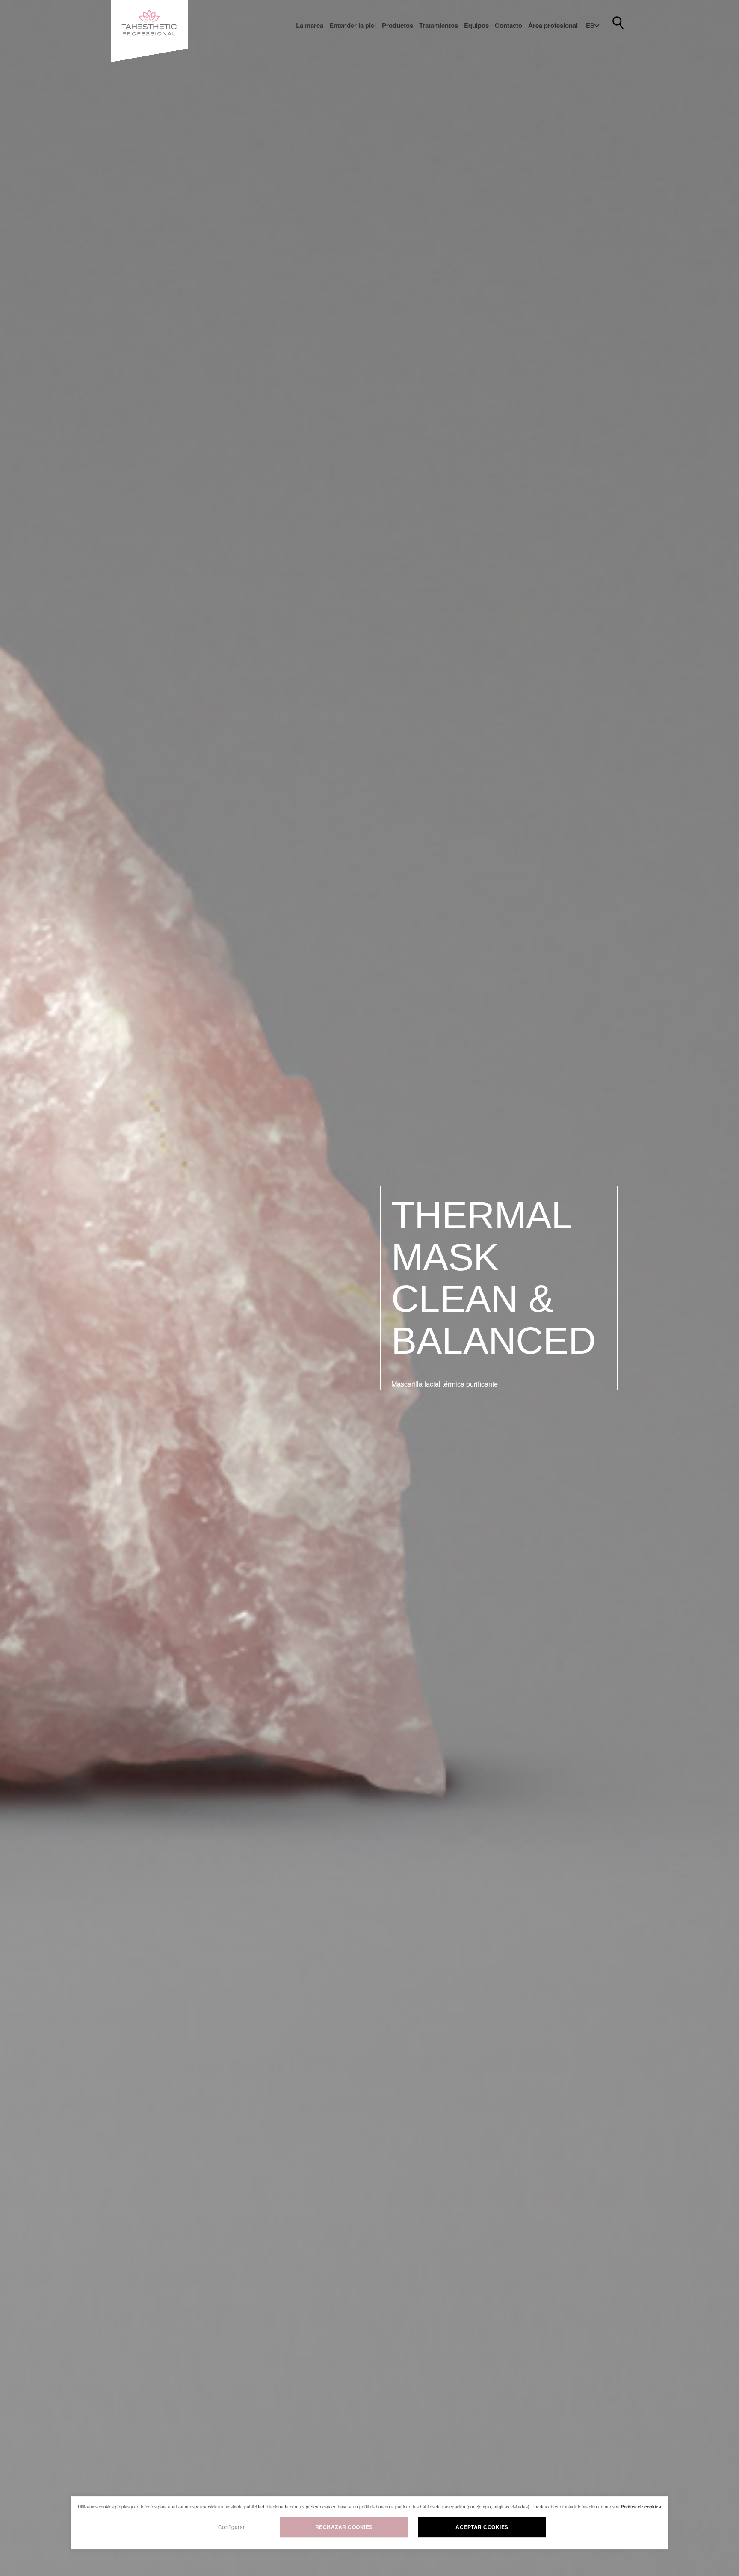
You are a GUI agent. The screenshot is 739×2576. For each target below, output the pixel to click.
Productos (398, 25)
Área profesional (553, 25)
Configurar (232, 2527)
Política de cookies (641, 2507)
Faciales (438, 51)
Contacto (508, 25)
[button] (593, 25)
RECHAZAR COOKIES (344, 2527)
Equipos (476, 25)
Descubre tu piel (360, 51)
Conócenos (319, 51)
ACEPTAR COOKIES (482, 2527)
